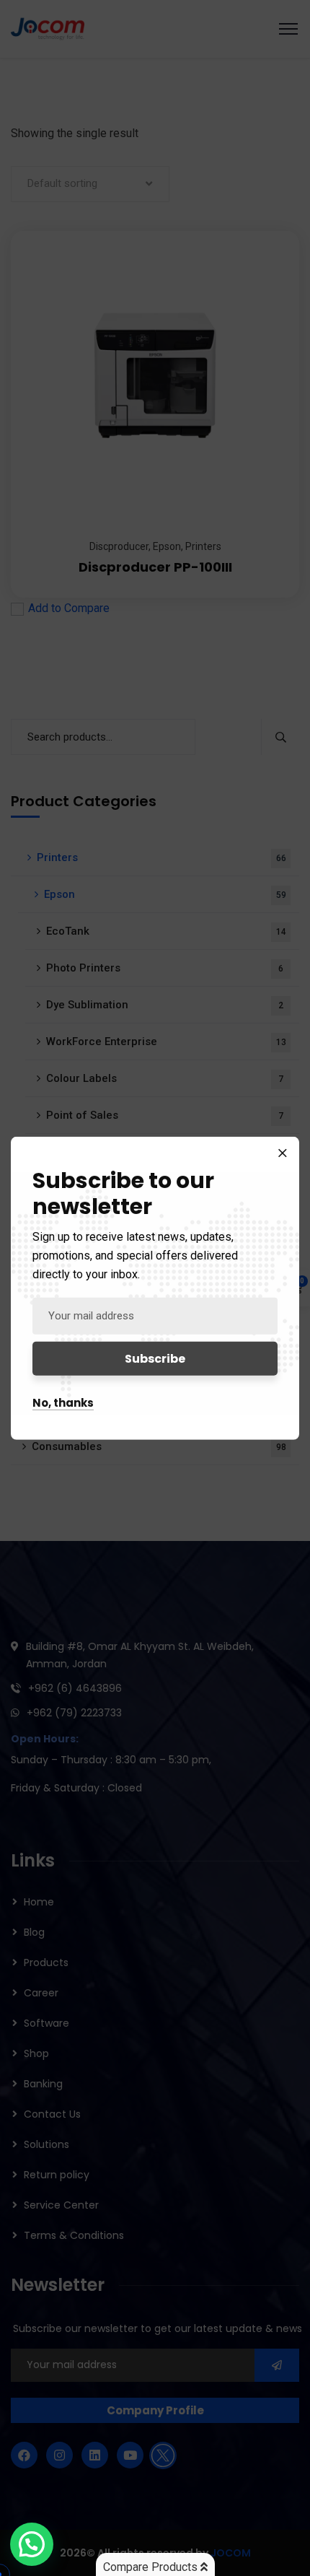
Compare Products (152, 2567)
